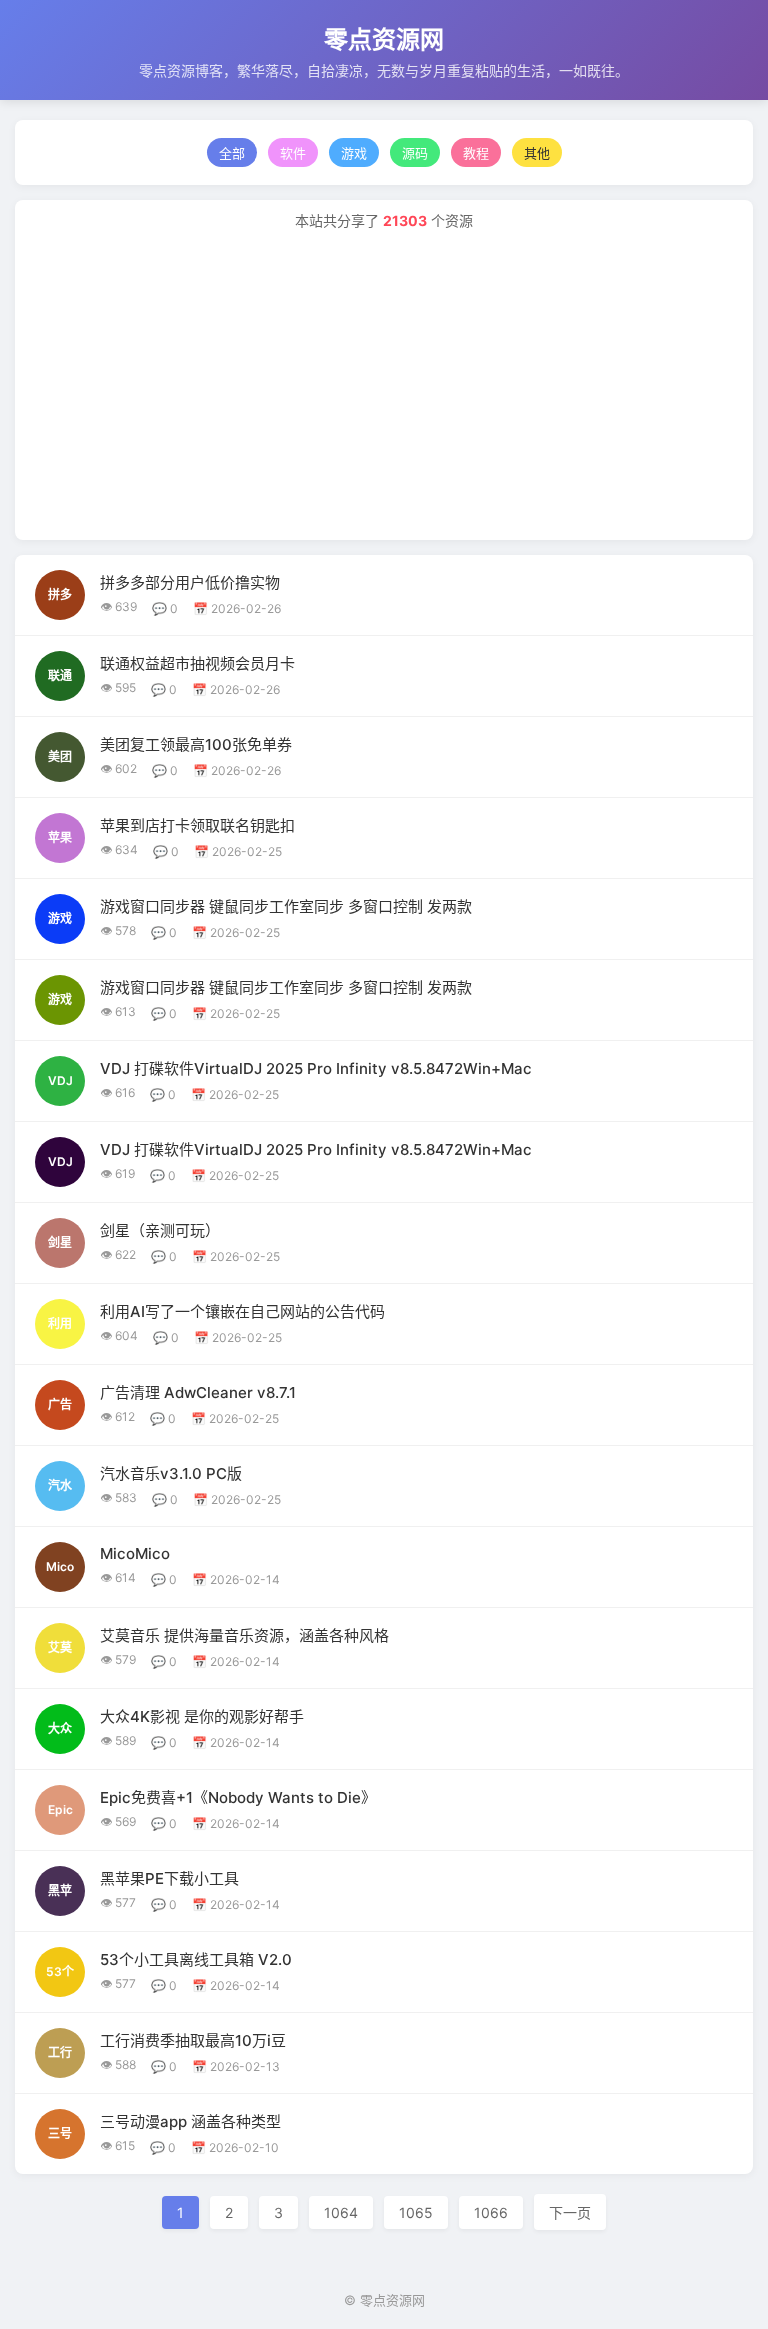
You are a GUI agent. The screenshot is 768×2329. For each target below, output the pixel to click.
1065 (416, 2212)
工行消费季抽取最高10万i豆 (193, 2040)
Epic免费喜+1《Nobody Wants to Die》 (238, 1797)
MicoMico (135, 1553)
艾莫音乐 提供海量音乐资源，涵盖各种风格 (244, 1635)
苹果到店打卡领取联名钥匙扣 (197, 825)
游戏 (354, 153)
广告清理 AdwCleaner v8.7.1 (198, 1392)
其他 (537, 153)
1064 (341, 2212)
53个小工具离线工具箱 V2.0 (196, 1959)
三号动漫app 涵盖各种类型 (190, 2121)
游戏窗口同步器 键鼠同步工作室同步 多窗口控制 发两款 (286, 906)
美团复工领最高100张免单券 (196, 744)
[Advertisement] (384, 380)
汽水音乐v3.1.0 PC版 (171, 1473)
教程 (476, 153)
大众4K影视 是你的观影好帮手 (202, 1716)
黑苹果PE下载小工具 (169, 1878)
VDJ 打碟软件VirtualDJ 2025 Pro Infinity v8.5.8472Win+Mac (316, 1068)
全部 (232, 153)
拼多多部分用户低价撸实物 (190, 582)
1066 (491, 2212)
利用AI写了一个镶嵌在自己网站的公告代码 (242, 1311)
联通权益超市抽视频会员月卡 (197, 663)
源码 (415, 153)
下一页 (570, 2212)
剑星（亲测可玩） (160, 1230)
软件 (293, 153)
